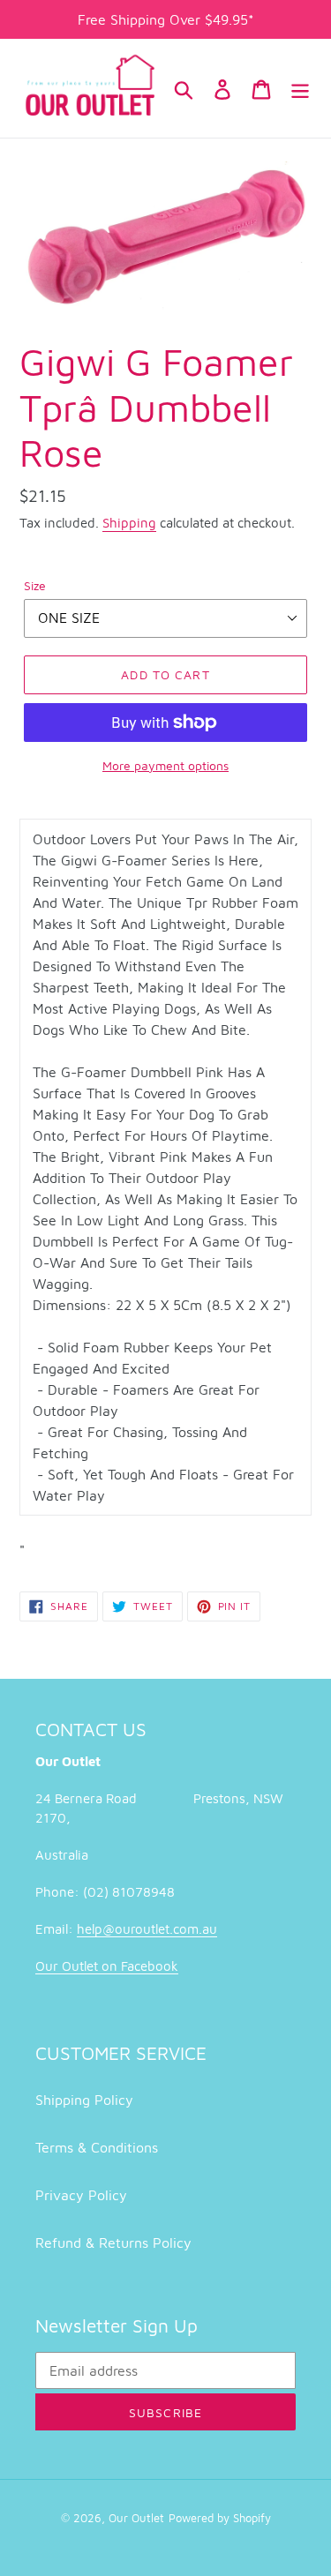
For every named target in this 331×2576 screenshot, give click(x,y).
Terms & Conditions (97, 2147)
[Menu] (300, 88)
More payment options (165, 765)
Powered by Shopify (220, 2518)
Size (35, 585)
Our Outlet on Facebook (107, 1966)
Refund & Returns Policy (113, 2243)
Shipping (129, 523)
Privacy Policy (81, 2195)
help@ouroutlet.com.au (147, 1929)
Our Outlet (136, 2518)
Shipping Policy (84, 2100)
